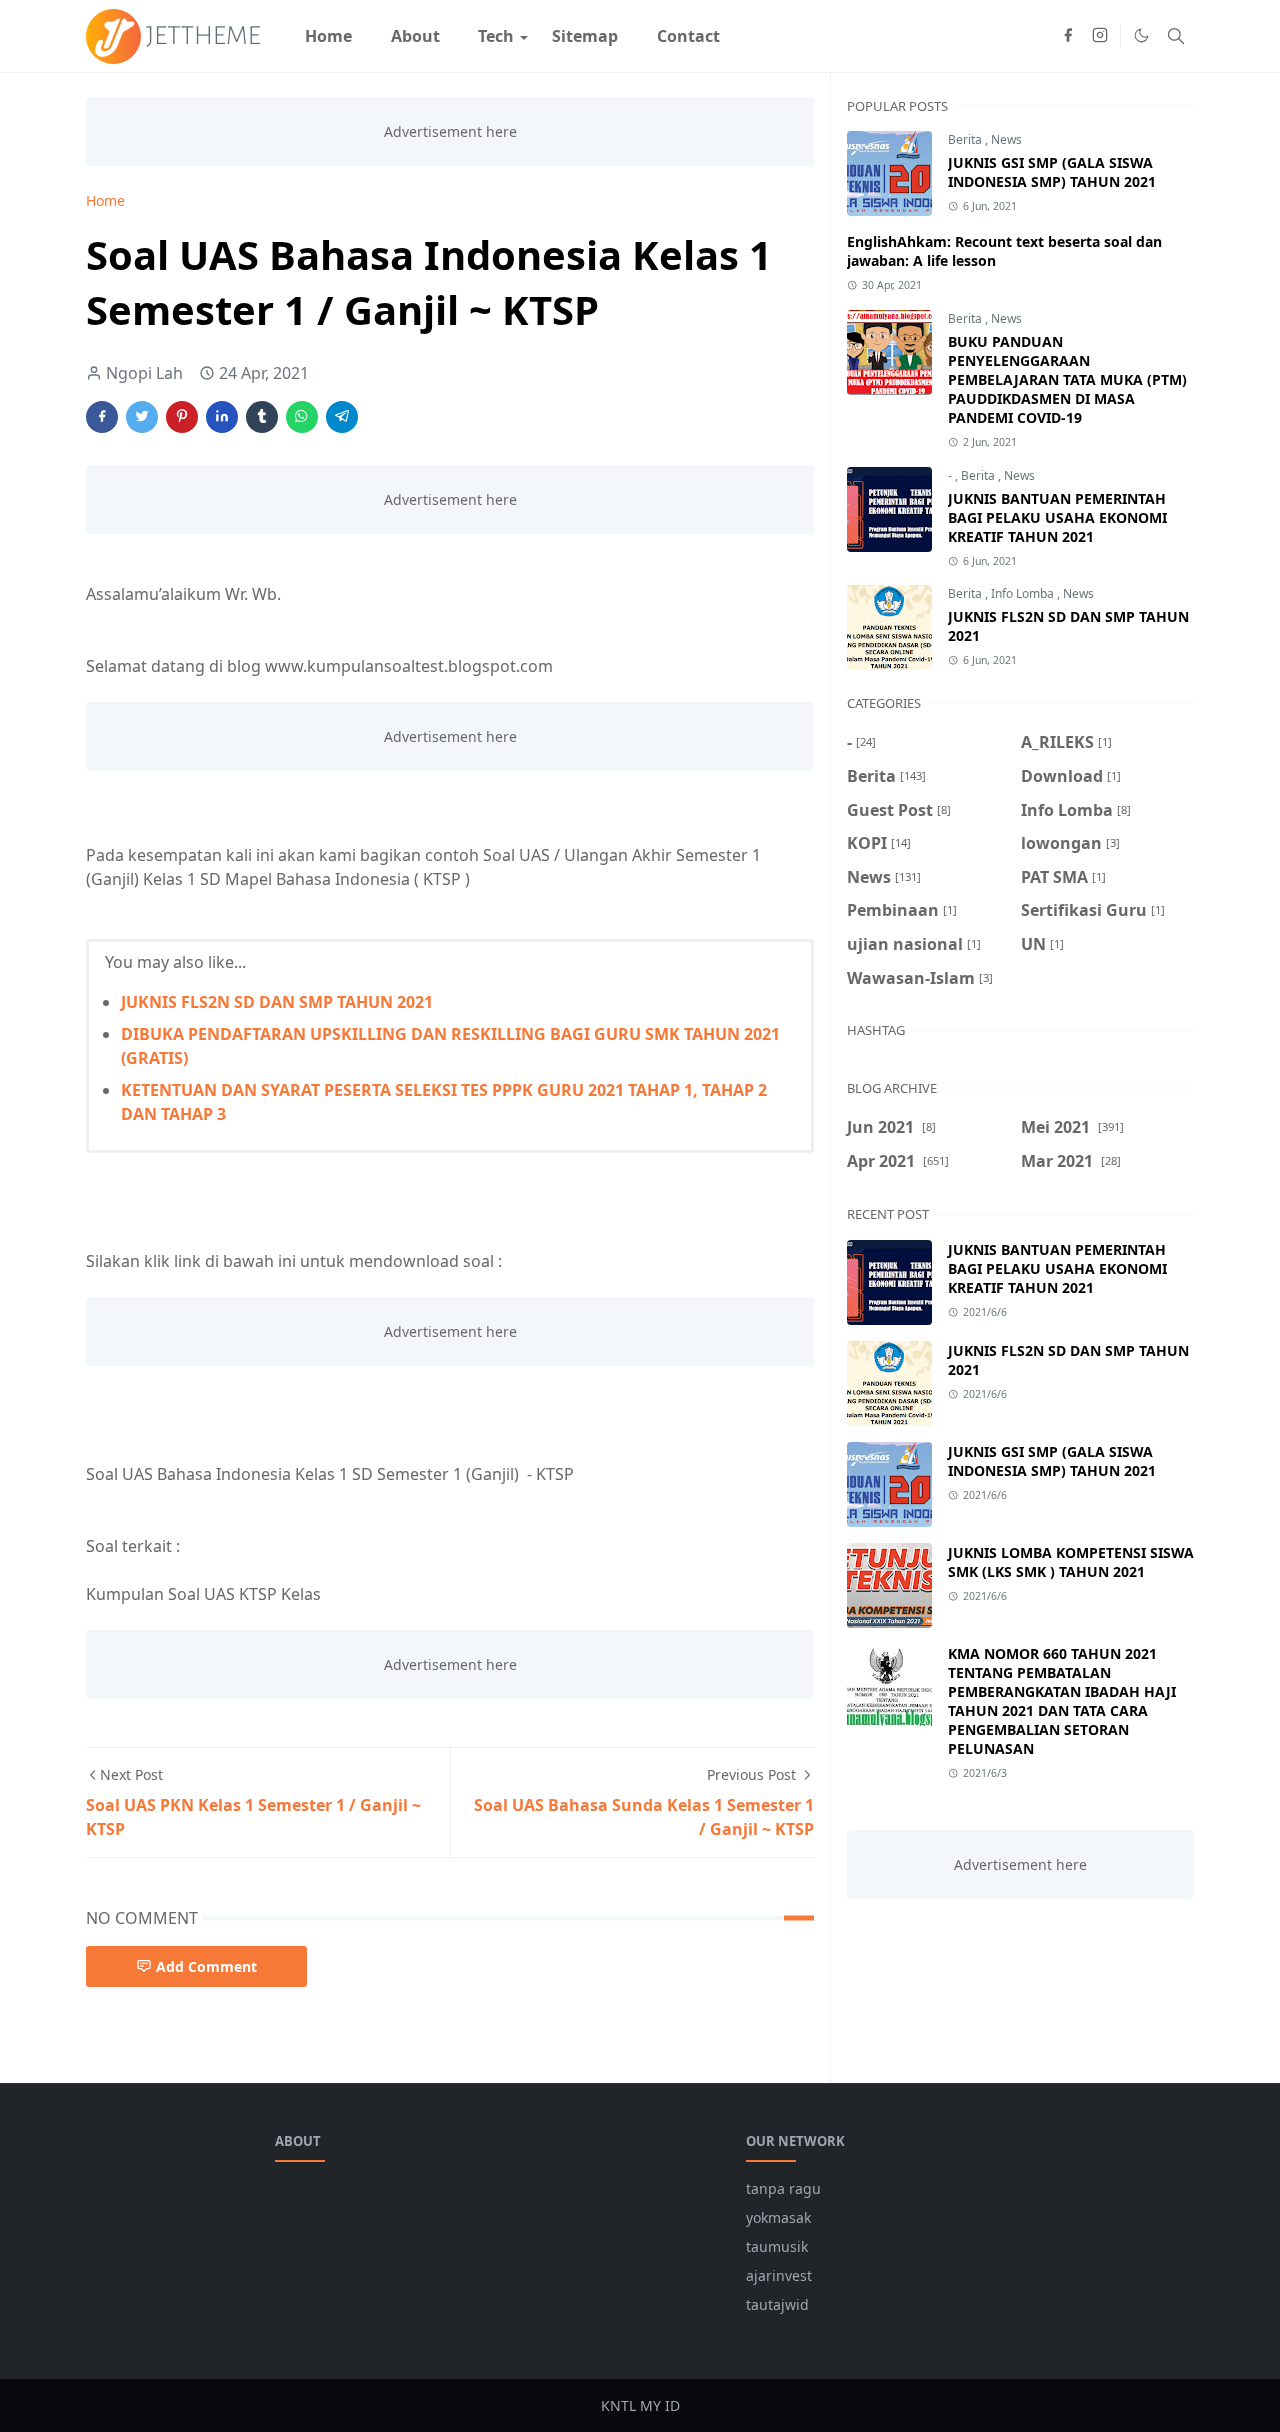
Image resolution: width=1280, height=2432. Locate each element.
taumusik (777, 2246)
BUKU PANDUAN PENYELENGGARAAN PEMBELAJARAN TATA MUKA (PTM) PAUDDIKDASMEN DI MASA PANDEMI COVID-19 (1067, 379)
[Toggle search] (1176, 36)
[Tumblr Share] (262, 417)
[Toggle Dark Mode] (1141, 35)
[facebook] (1068, 36)
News (1006, 139)
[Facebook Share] (102, 417)
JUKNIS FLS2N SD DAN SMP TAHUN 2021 (277, 1002)
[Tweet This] (142, 417)
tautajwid (777, 2304)
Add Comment (206, 1966)
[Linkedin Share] (222, 417)
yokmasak (778, 2217)
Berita (966, 139)
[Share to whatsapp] (302, 417)
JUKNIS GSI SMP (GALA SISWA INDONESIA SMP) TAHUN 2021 (1052, 172)
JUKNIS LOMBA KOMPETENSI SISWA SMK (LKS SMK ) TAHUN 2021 (1071, 1562)
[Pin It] (182, 417)
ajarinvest (779, 2275)
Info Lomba (1024, 593)
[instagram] (1100, 36)
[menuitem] (328, 36)
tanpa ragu (783, 2188)
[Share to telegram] (342, 417)
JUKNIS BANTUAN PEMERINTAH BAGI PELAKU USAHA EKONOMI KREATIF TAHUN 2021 (1057, 517)
